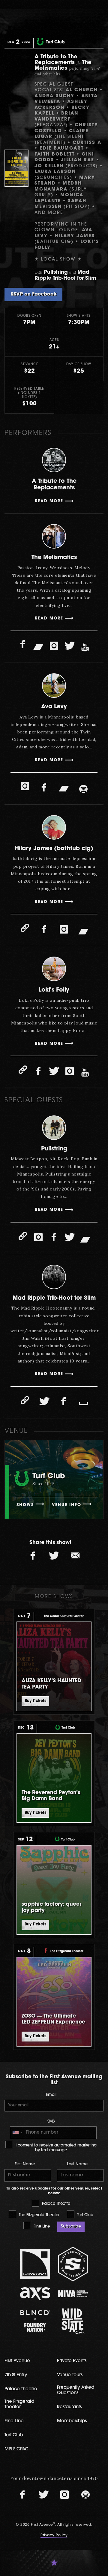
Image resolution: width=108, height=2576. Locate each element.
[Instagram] (54, 646)
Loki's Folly (54, 990)
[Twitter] (70, 646)
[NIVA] (73, 2294)
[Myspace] (83, 1403)
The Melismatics (54, 558)
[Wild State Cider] (73, 2321)
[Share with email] (75, 1556)
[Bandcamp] (38, 646)
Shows (25, 1505)
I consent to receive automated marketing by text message (55, 2148)
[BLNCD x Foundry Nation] (35, 2321)
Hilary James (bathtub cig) (54, 849)
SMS (51, 2121)
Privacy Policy (54, 2535)
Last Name (77, 2164)
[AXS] (35, 2294)
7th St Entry (16, 2375)
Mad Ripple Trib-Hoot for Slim (54, 1298)
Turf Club (85, 2215)
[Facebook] (23, 645)
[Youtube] (85, 648)
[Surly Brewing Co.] (73, 2264)
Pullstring (54, 1149)
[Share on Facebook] (33, 1556)
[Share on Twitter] (54, 1556)
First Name (25, 2164)
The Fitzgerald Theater (39, 2215)
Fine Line (41, 2226)
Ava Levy (54, 707)
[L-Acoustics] (35, 2264)
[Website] (25, 928)
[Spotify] (83, 789)
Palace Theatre (55, 2204)
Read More (49, 501)
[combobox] (17, 2133)
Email (51, 2095)
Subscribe (71, 2226)
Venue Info (67, 1505)
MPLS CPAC (16, 2449)
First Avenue (17, 2361)
